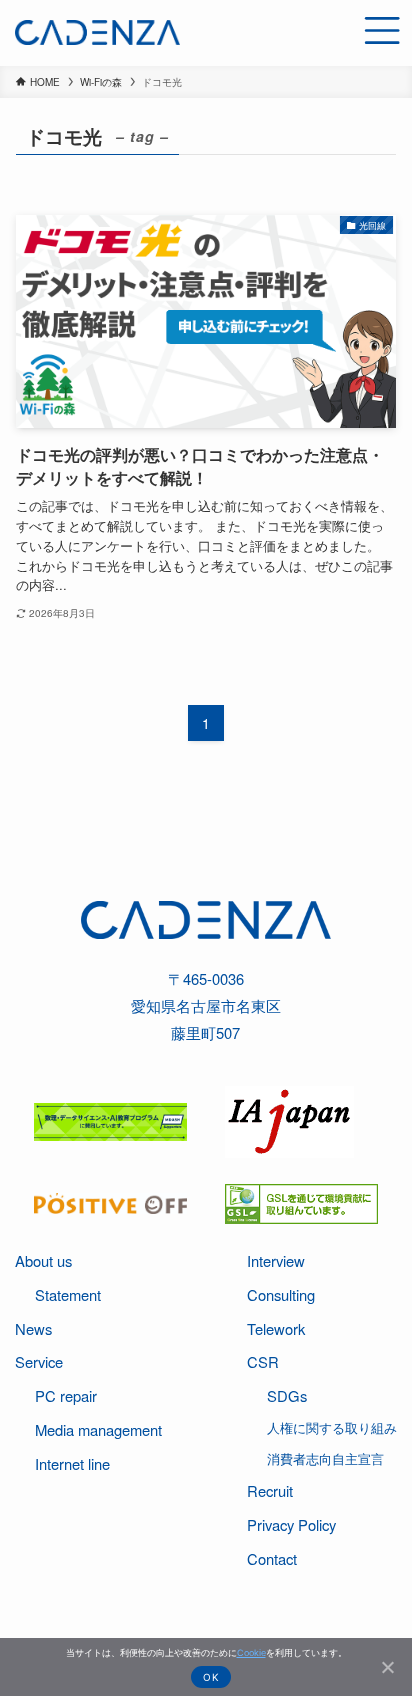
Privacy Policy (291, 1524)
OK (211, 1677)
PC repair (66, 1395)
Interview (276, 1260)
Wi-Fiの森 (101, 82)
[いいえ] (387, 1667)
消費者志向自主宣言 (325, 1458)
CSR (263, 1361)
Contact (272, 1558)
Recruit (270, 1490)
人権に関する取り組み (332, 1427)
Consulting (281, 1294)
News (33, 1328)
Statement (68, 1294)
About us (43, 1260)
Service (39, 1361)
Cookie (251, 1652)
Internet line (72, 1463)
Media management (98, 1429)
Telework (276, 1328)
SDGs (287, 1395)
